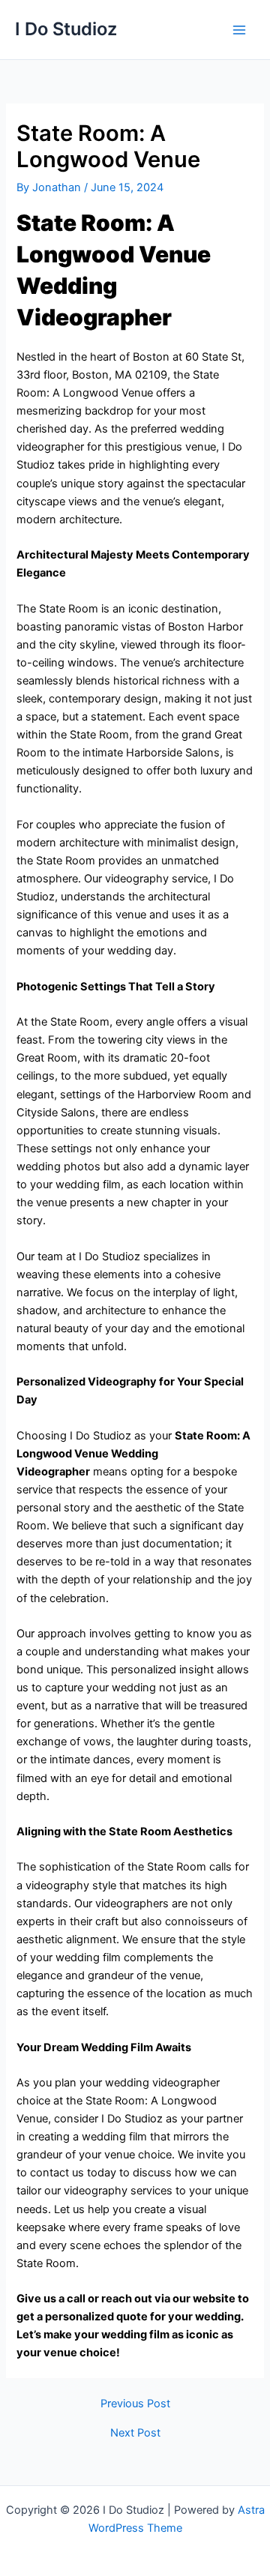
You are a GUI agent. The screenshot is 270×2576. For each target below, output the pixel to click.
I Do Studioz (66, 29)
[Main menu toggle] (239, 30)
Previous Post (135, 2404)
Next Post (135, 2433)
